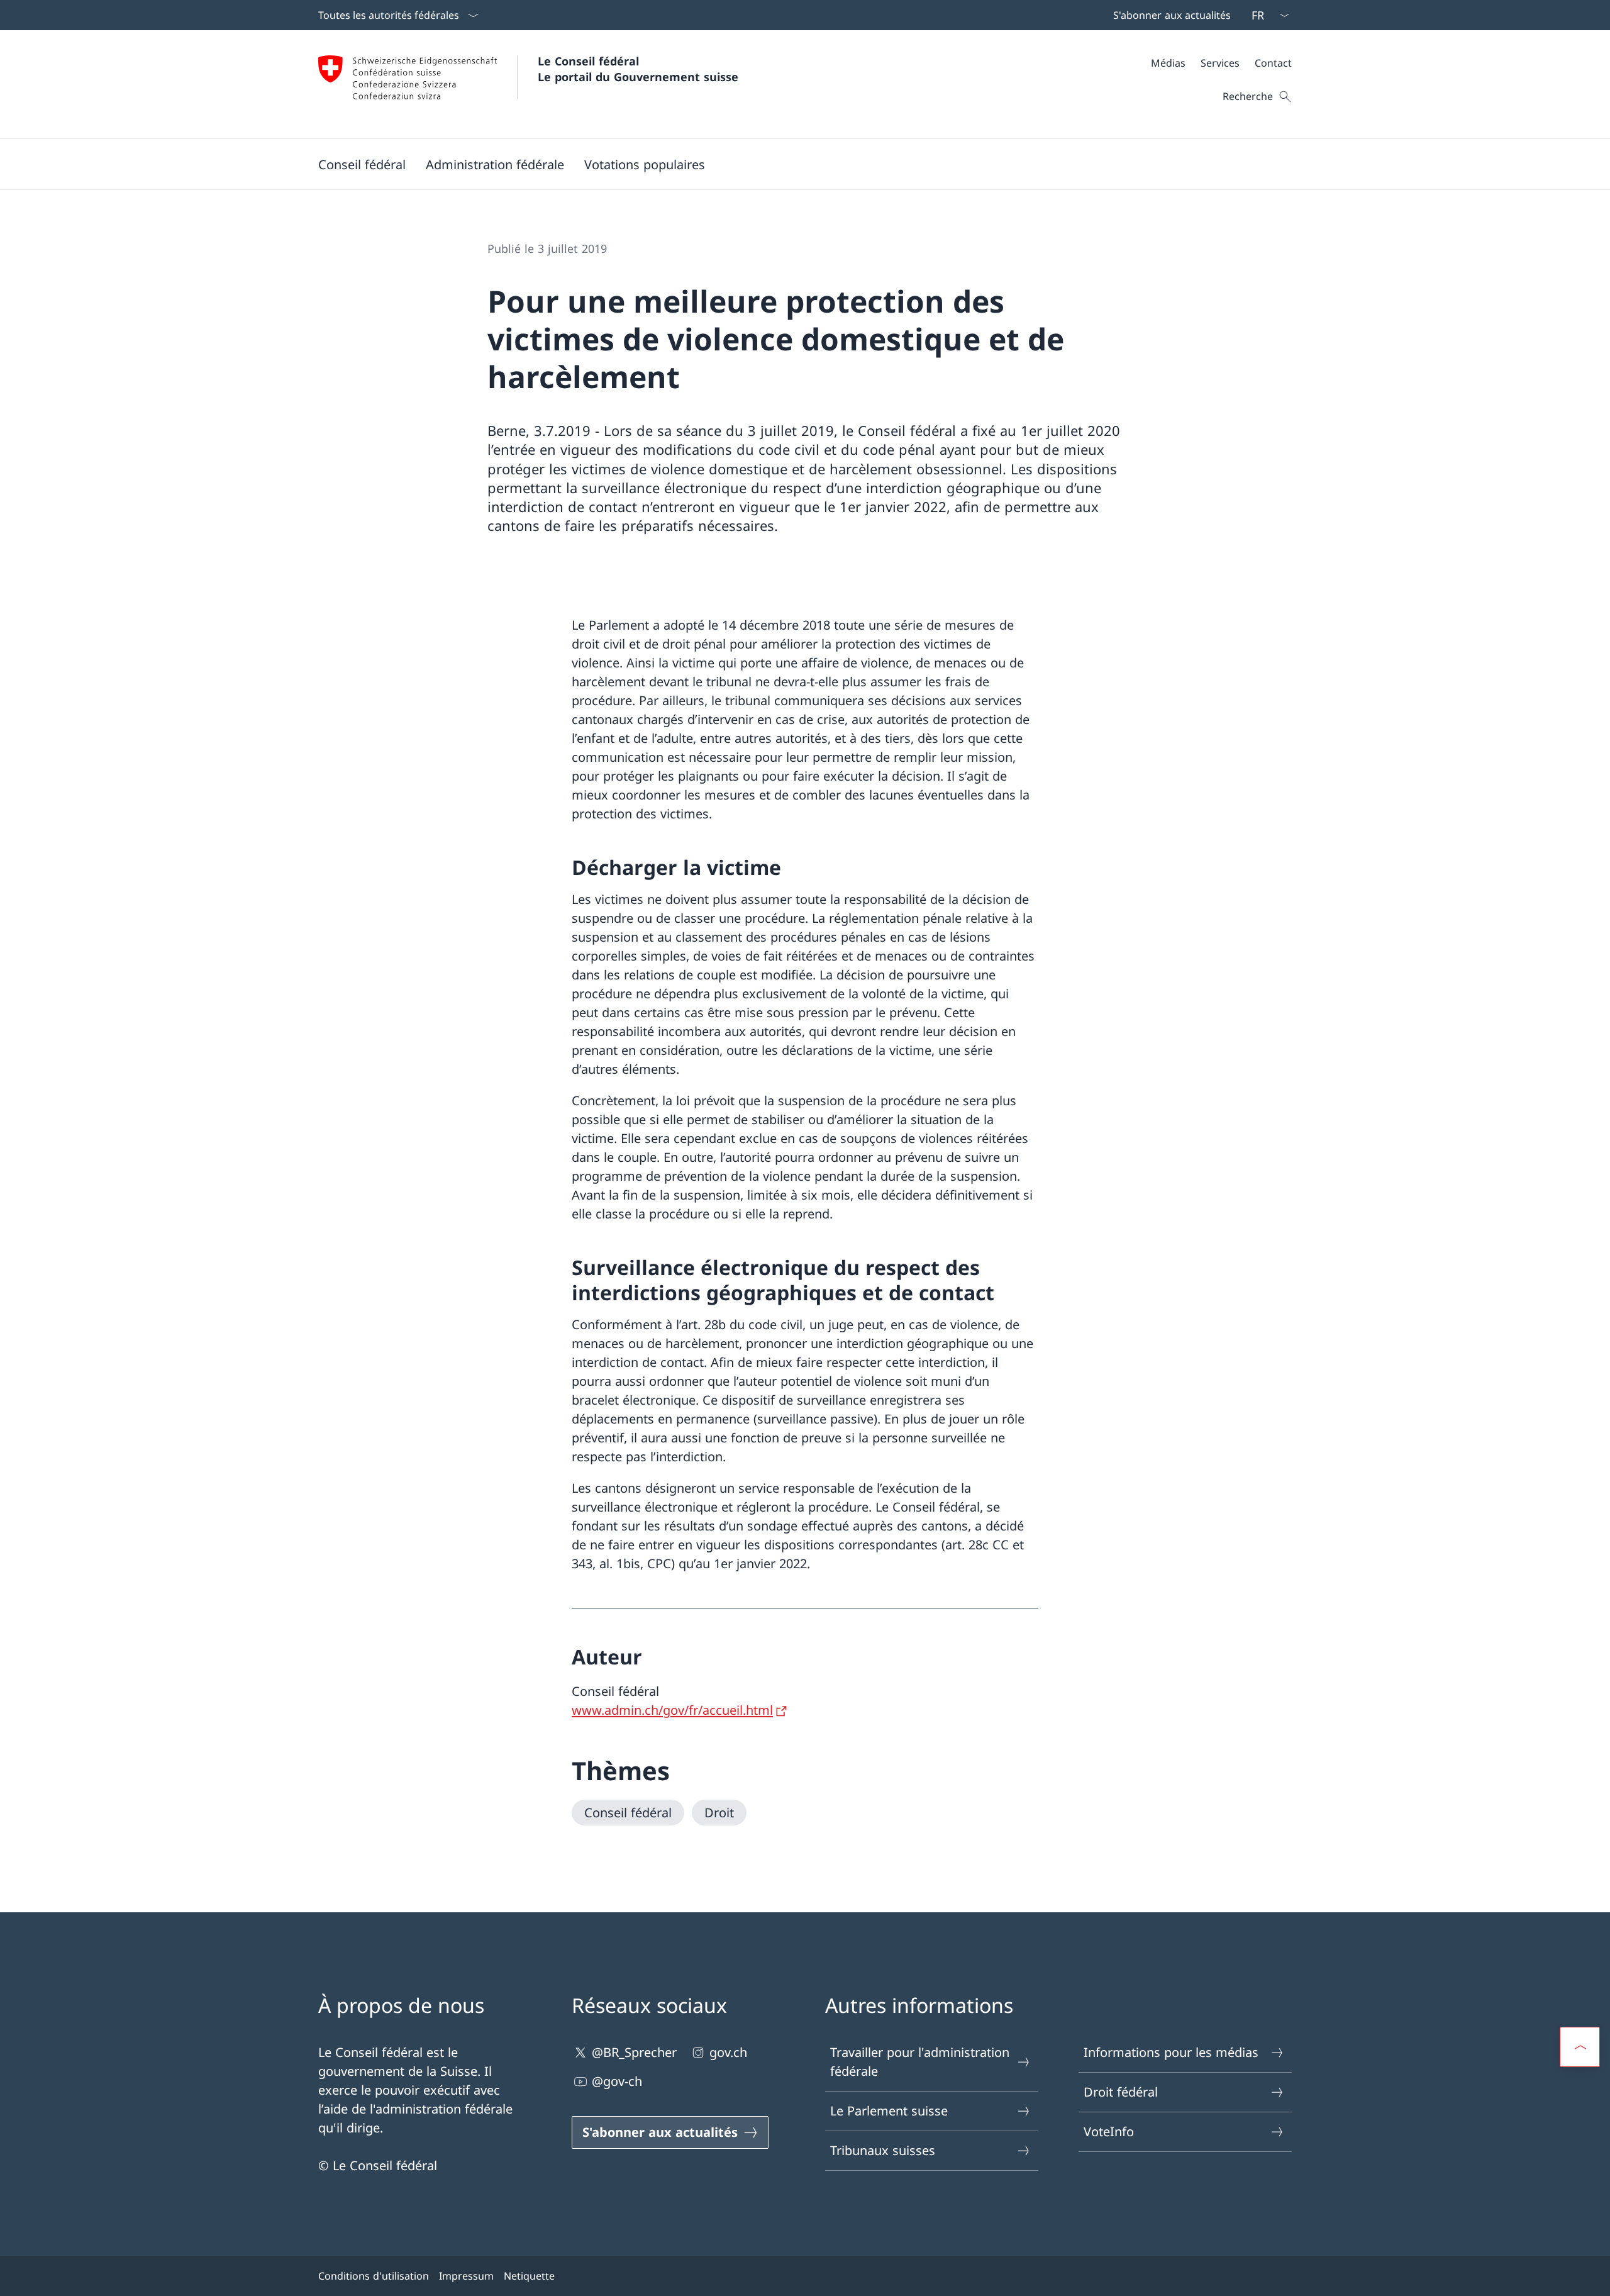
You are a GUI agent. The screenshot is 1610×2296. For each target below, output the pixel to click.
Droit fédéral (1121, 2092)
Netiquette (529, 2276)
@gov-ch (617, 2081)
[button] (362, 164)
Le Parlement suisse (889, 2111)
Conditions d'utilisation (374, 2276)
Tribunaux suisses (883, 2150)
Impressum (466, 2276)
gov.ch (728, 2052)
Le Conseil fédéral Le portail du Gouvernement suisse (638, 69)
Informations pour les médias (1171, 2052)
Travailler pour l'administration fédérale (920, 2062)
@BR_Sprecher (634, 2052)
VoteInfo (1109, 2132)
